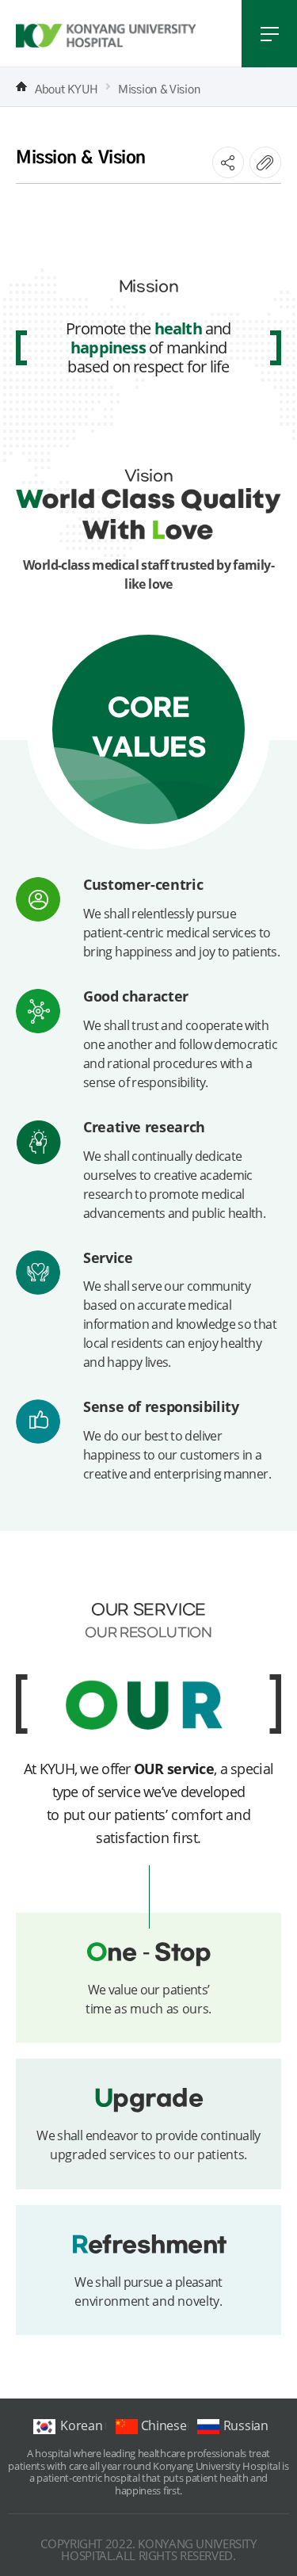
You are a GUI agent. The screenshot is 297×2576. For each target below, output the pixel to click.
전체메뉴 (269, 34)
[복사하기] (265, 162)
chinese (164, 2425)
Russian (246, 2425)
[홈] (21, 86)
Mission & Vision (159, 87)
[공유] (228, 162)
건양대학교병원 (106, 36)
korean (81, 2425)
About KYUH (67, 87)
